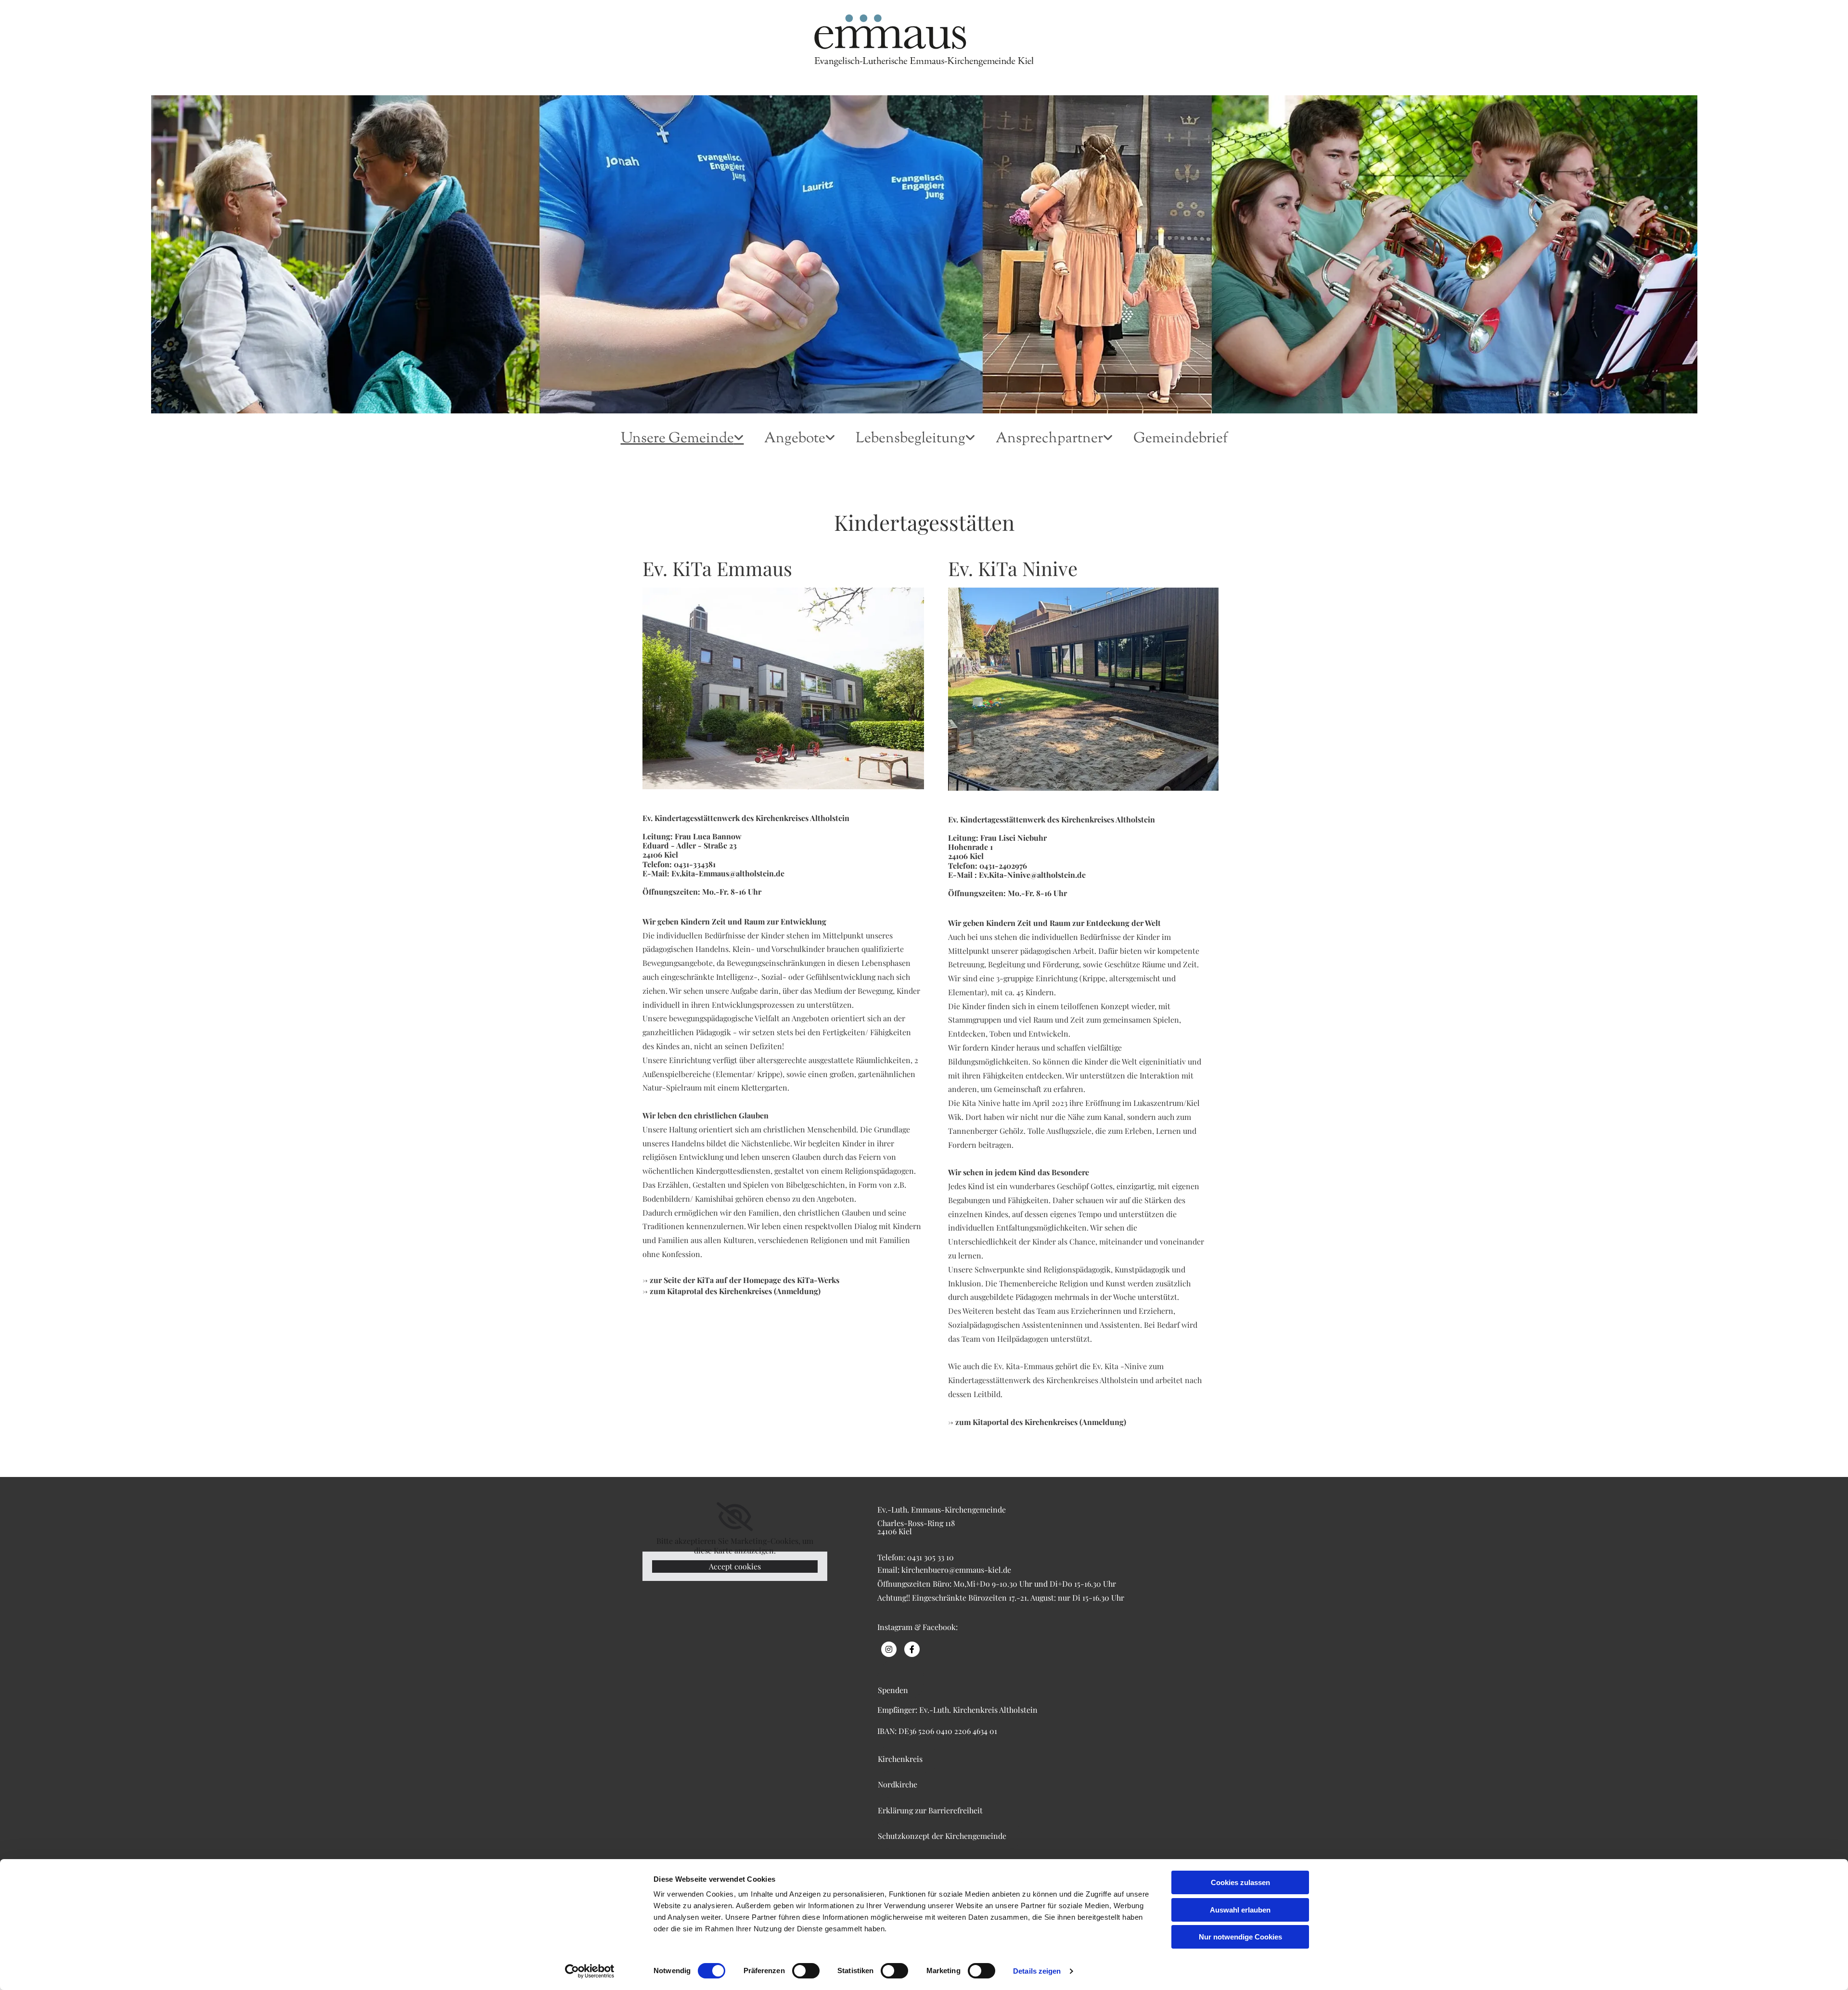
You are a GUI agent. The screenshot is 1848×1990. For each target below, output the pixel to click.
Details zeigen (1037, 1971)
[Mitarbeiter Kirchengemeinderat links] (1111, 445)
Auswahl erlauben (1240, 1910)
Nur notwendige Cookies (1240, 1937)
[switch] (806, 1971)
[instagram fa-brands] (889, 1649)
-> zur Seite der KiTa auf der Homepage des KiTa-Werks (743, 1280)
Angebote (795, 439)
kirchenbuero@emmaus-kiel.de (956, 1570)
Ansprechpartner (1049, 439)
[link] (682, 445)
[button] (901, 1680)
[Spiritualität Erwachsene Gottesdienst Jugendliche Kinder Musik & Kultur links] (833, 445)
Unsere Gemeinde (677, 439)
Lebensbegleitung (911, 439)
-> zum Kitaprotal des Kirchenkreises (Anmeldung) (731, 1291)
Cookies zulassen (1240, 1882)
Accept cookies (735, 1566)
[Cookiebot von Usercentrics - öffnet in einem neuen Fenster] (590, 1971)
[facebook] (912, 1649)
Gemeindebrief (1181, 440)
